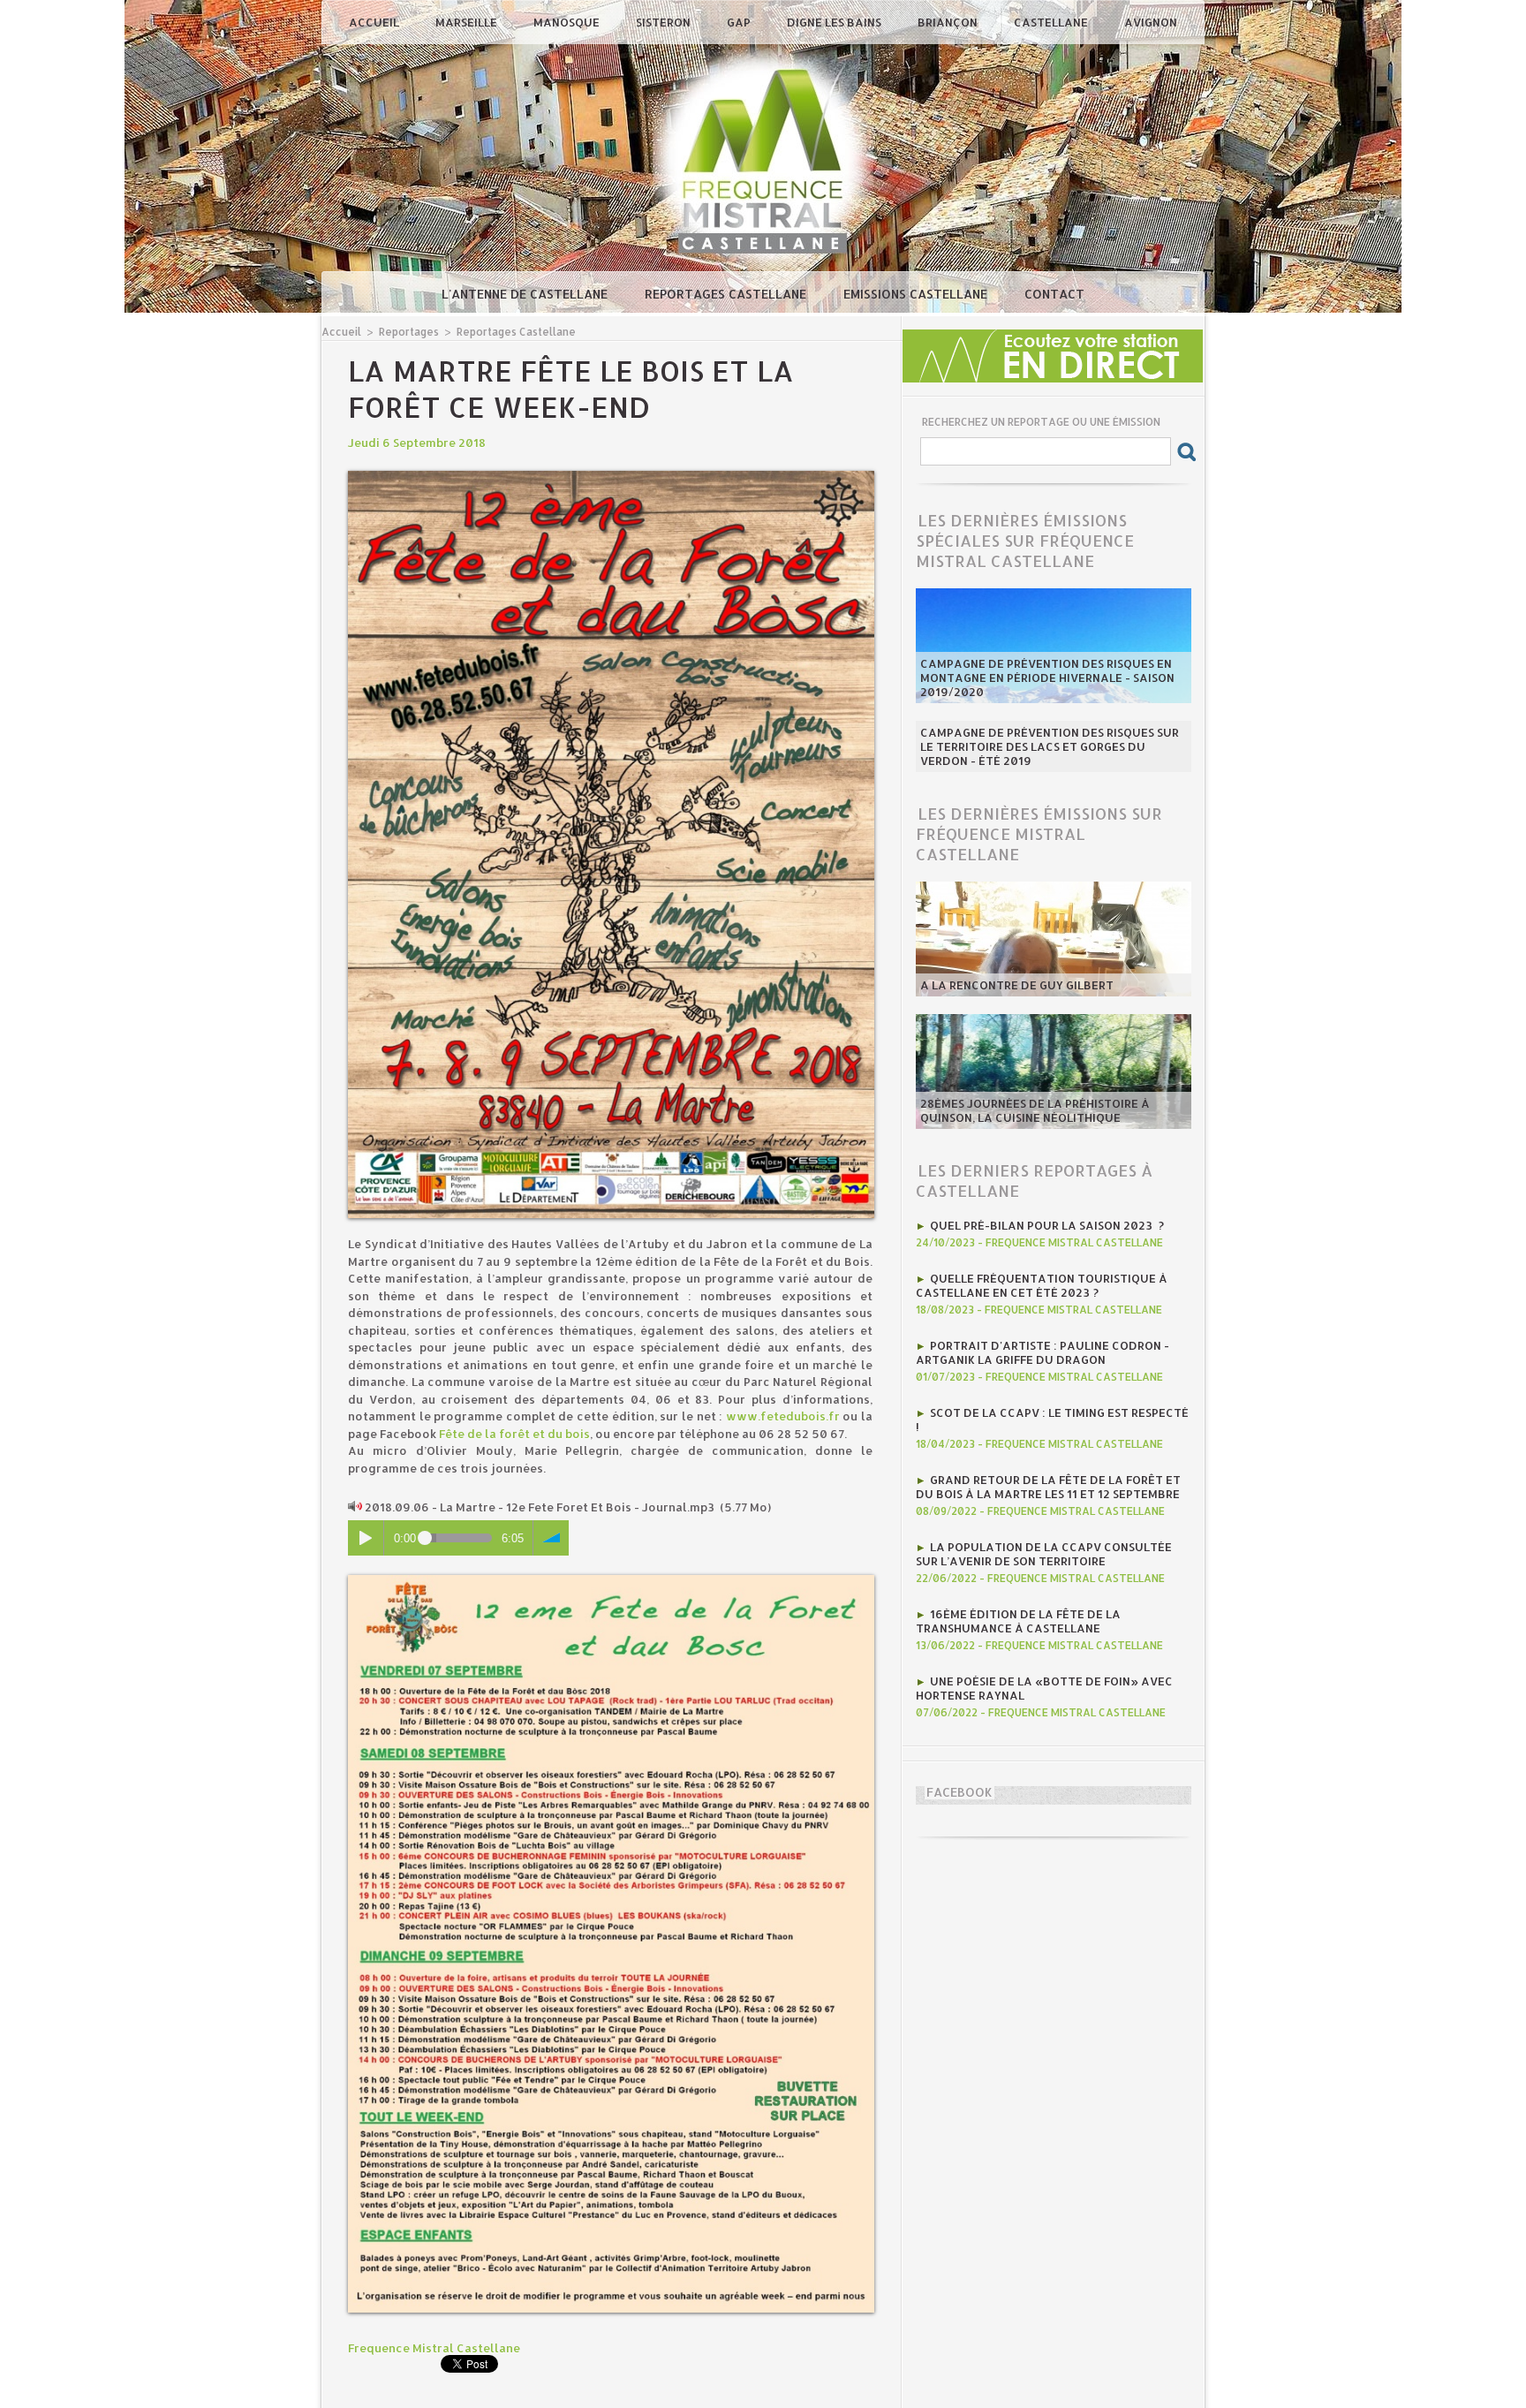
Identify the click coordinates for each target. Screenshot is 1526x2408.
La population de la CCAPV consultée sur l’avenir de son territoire (1044, 1554)
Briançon (949, 22)
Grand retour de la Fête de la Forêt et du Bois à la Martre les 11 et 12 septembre (1048, 1487)
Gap (740, 22)
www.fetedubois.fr (783, 1416)
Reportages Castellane (727, 294)
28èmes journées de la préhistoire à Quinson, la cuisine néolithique (1035, 1110)
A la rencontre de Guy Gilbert (1017, 985)
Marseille (468, 22)
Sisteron (665, 22)
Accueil (375, 22)
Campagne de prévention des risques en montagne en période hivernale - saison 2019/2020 (1047, 678)
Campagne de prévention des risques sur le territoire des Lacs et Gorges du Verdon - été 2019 (1050, 746)
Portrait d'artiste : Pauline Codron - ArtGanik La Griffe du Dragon (1043, 1352)
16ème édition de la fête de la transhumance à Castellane (1018, 1621)
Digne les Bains (835, 22)
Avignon (1151, 22)
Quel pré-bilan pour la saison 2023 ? (1047, 1225)
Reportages (409, 332)
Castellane (1052, 22)
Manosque (568, 22)
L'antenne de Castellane (526, 294)
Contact (1054, 294)
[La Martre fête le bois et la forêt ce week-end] (611, 476)
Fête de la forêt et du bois (514, 1434)
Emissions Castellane (917, 294)
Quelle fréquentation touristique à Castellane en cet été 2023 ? (1042, 1285)
